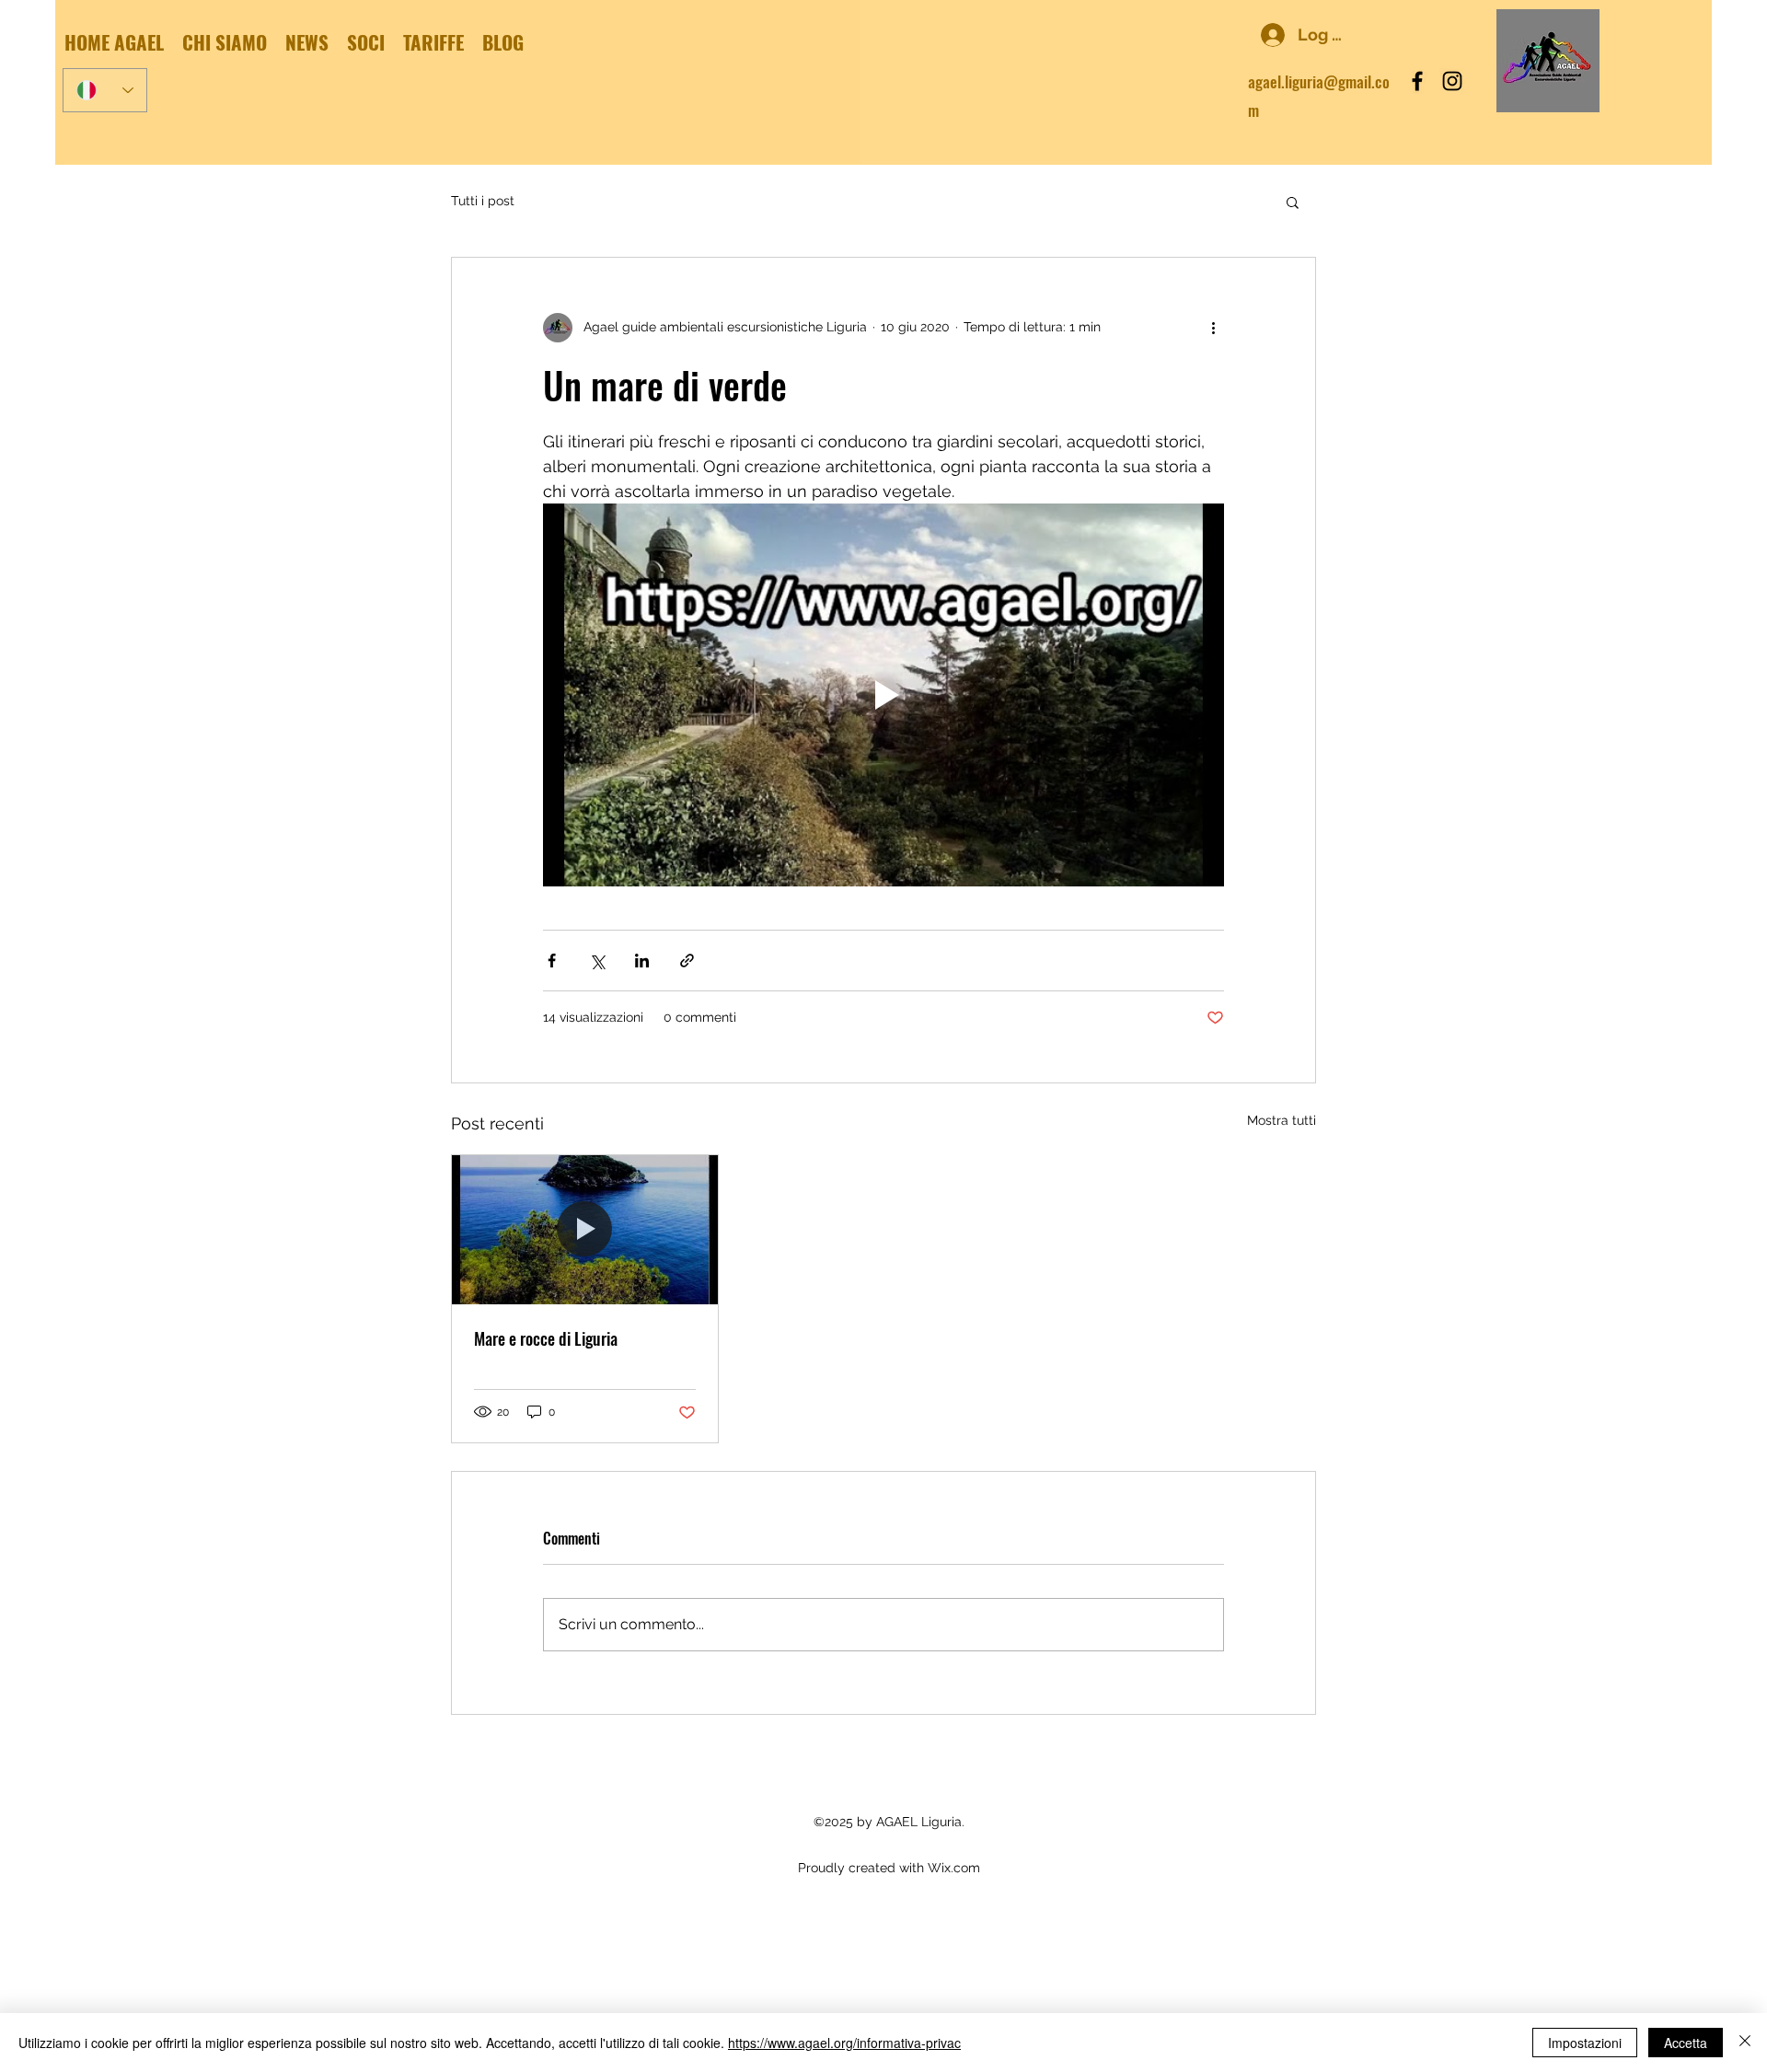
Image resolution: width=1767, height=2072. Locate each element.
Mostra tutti (1282, 1120)
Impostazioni (1585, 2043)
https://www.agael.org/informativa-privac (844, 2043)
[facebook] (1417, 81)
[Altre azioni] (1213, 328)
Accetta (1686, 2043)
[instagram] (1452, 81)
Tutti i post (483, 201)
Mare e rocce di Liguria (546, 1338)
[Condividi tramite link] (687, 961)
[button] (1293, 202)
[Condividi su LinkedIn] (642, 961)
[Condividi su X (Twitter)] (597, 961)
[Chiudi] (1745, 2043)
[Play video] (883, 695)
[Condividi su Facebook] (552, 961)
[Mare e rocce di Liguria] (585, 1230)
